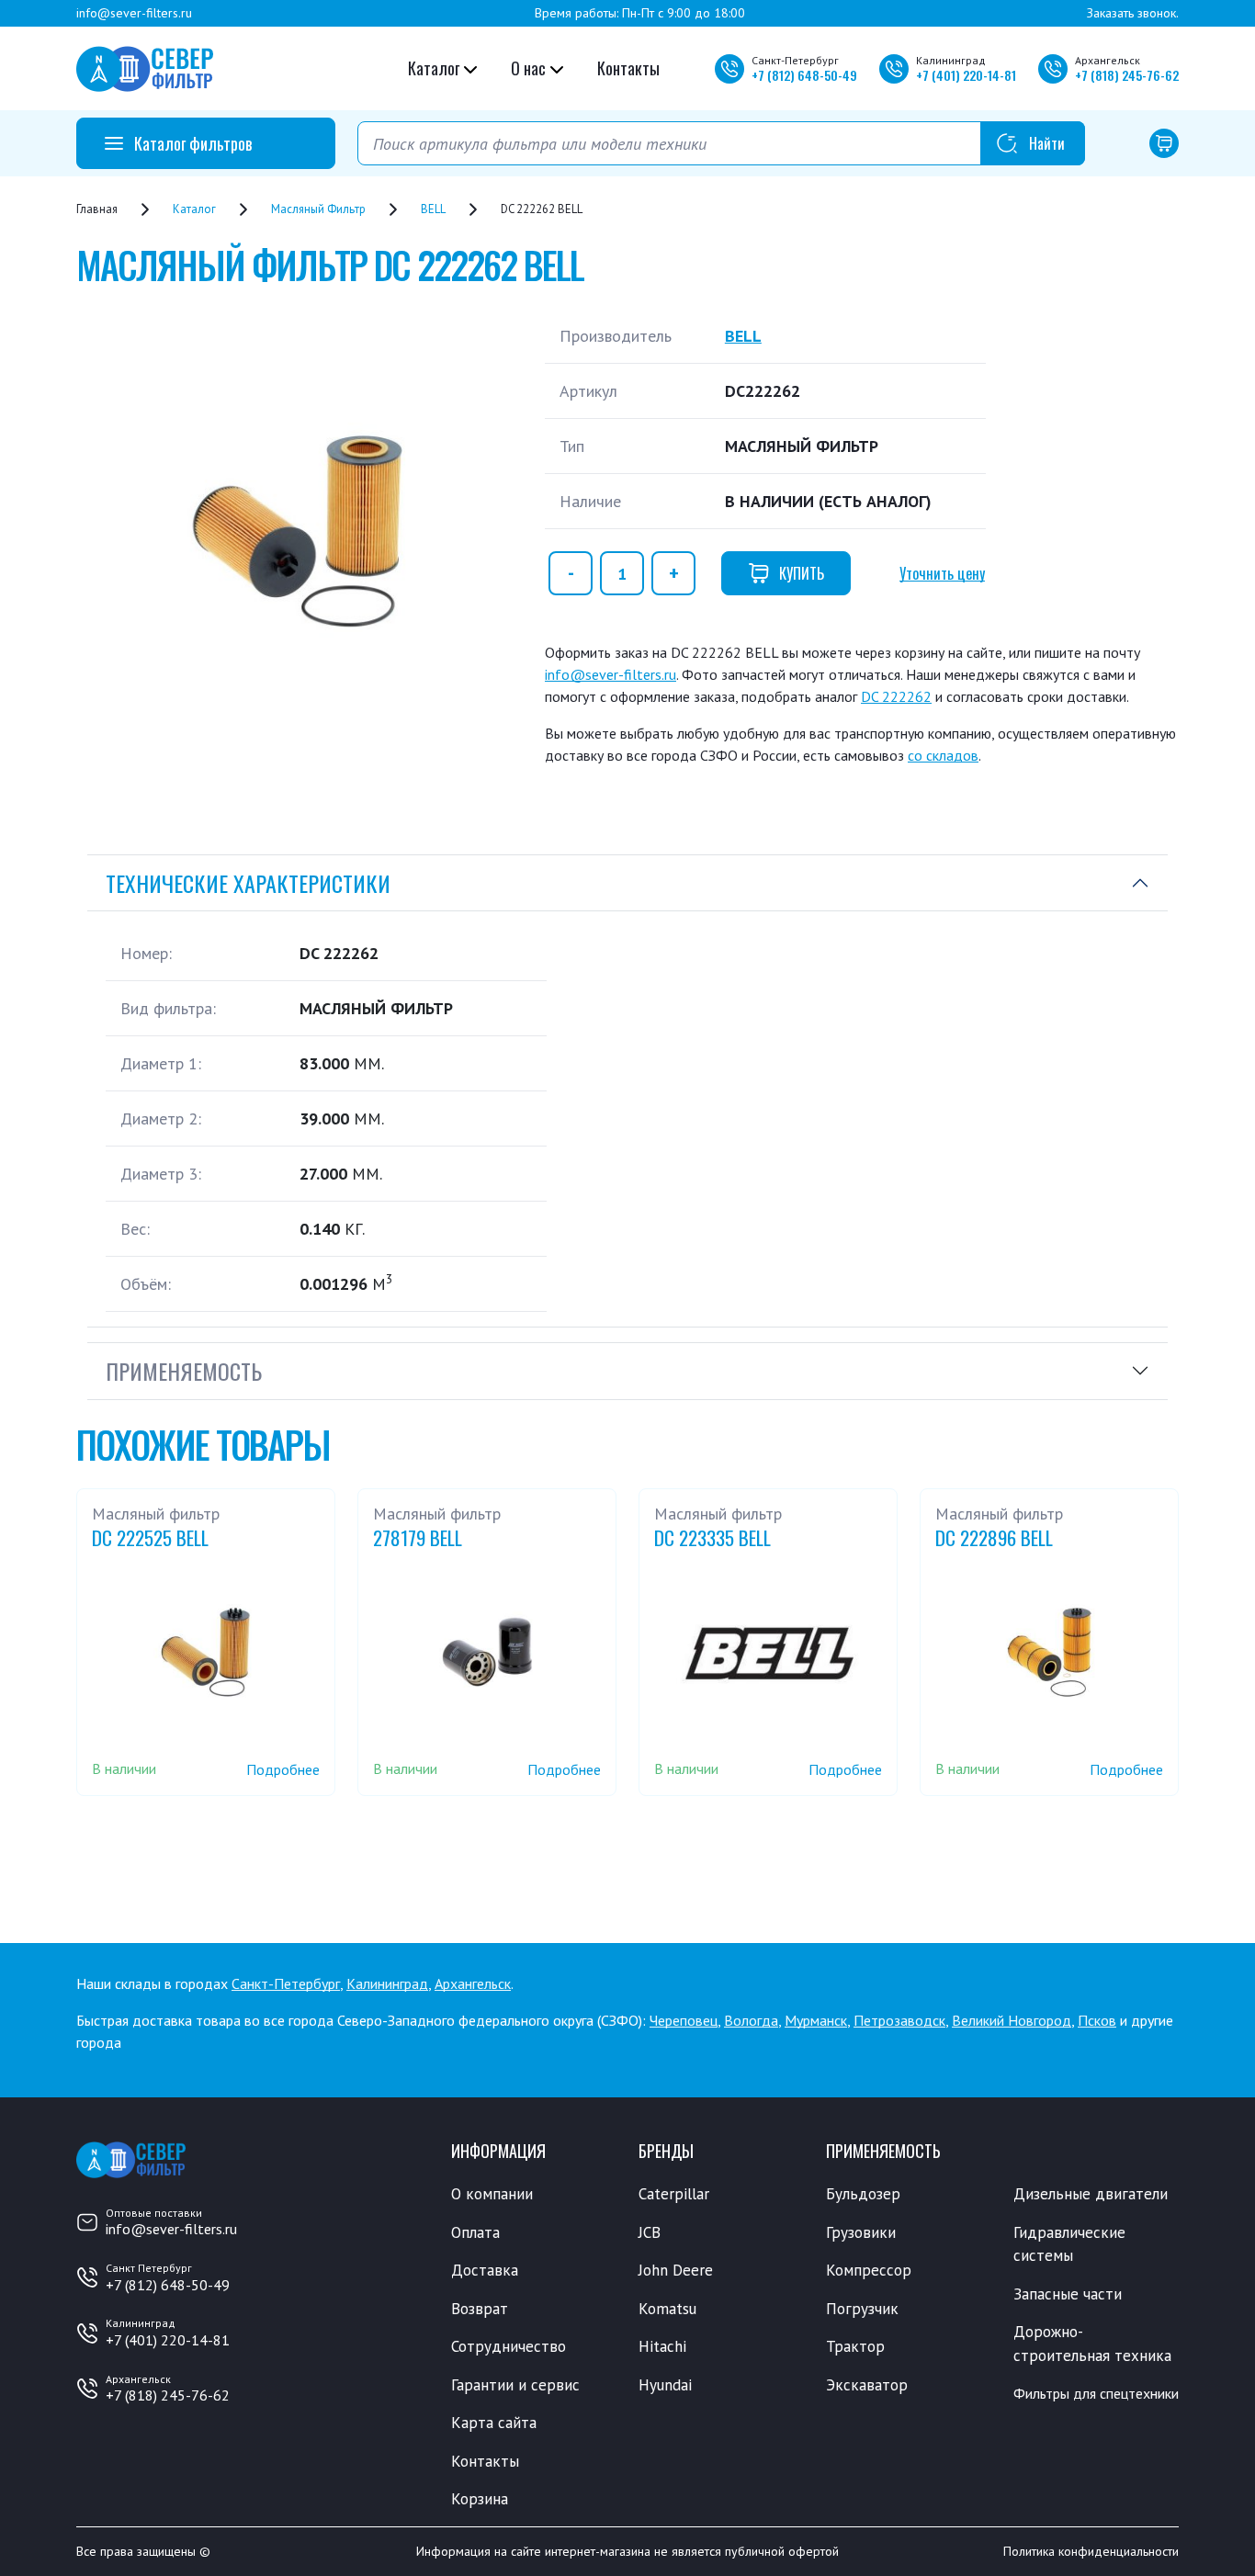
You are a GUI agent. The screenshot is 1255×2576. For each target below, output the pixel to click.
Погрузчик (862, 2309)
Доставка (485, 2270)
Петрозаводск (899, 2020)
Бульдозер (863, 2194)
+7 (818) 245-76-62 (168, 2395)
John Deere (676, 2270)
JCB (650, 2232)
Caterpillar (674, 2194)
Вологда (751, 2020)
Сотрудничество (509, 2346)
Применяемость (184, 1371)
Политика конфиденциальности (1091, 2551)
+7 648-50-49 (804, 75)
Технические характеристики (248, 883)
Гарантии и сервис (515, 2385)
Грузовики (861, 2232)
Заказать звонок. (1133, 13)
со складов (943, 755)
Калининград (387, 1983)
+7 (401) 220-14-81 (168, 2340)
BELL (743, 336)
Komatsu (667, 2309)
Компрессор (869, 2270)
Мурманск (816, 2020)
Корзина (480, 2499)
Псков (1097, 2020)
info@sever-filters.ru (134, 13)
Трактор (855, 2346)
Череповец (684, 2020)
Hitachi (662, 2346)
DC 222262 (896, 696)
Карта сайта (494, 2423)
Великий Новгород (1012, 2020)
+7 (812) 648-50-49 (168, 2285)
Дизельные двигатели (1091, 2194)
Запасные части (1068, 2294)
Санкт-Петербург (286, 1983)
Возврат (480, 2309)
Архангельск (473, 1983)
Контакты (628, 68)
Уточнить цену (942, 573)
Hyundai (665, 2385)
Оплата (475, 2232)
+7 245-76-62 (1127, 75)
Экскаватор (867, 2385)
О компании (492, 2194)
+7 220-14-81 (966, 75)
